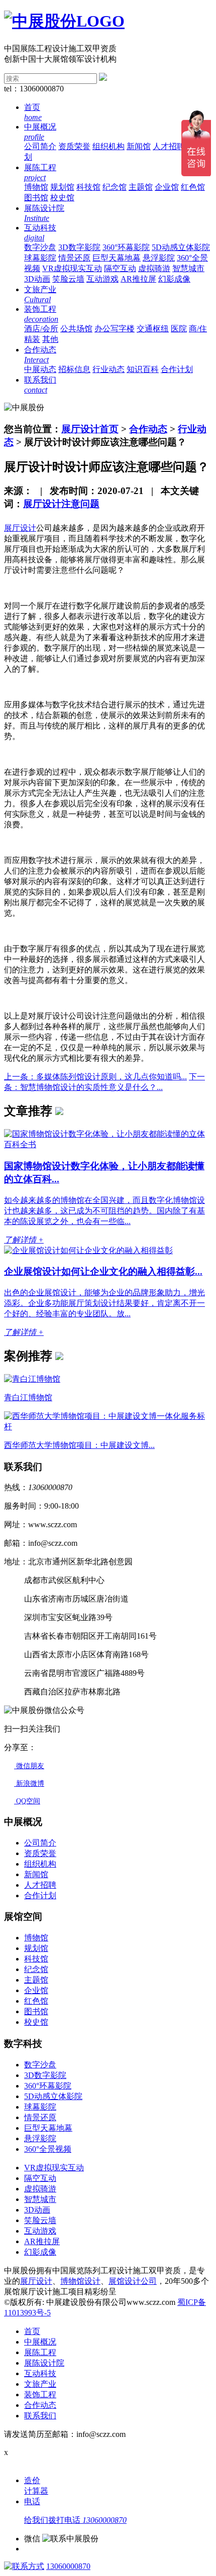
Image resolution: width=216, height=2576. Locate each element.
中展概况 (40, 2342)
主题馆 (141, 187)
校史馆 (62, 198)
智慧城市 (188, 268)
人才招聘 (169, 146)
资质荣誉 (74, 146)
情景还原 (74, 258)
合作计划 (177, 369)
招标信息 (74, 369)
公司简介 (40, 146)
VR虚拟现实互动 (72, 268)
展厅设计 (36, 2281)
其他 (50, 339)
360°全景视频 (48, 2149)
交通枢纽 (153, 329)
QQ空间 (27, 1801)
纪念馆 (115, 187)
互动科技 (40, 2373)
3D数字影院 (79, 247)
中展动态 (40, 369)
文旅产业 (40, 2384)
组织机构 (109, 146)
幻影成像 (174, 279)
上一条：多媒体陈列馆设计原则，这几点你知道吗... (95, 1077)
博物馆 (36, 187)
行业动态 (109, 369)
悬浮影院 (159, 258)
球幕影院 (40, 258)
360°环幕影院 (126, 247)
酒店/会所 (41, 329)
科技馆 (88, 187)
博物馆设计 (80, 2281)
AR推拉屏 (138, 279)
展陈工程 (40, 2352)
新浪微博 (29, 1784)
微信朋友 (29, 1766)
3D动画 (37, 279)
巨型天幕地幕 (117, 258)
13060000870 (68, 2566)
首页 (32, 2331)
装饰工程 (40, 2395)
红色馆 (193, 187)
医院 (179, 329)
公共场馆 (76, 329)
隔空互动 (120, 268)
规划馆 (62, 187)
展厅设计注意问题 (61, 504)
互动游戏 (102, 279)
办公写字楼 (115, 329)
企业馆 (167, 187)
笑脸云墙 (68, 279)
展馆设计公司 (133, 2281)
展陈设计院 (44, 2363)
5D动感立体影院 (181, 247)
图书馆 (36, 198)
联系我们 (40, 2416)
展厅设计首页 (90, 429)
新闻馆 (139, 146)
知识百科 (143, 369)
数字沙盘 (40, 247)
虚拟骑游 (154, 268)
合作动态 (148, 429)
